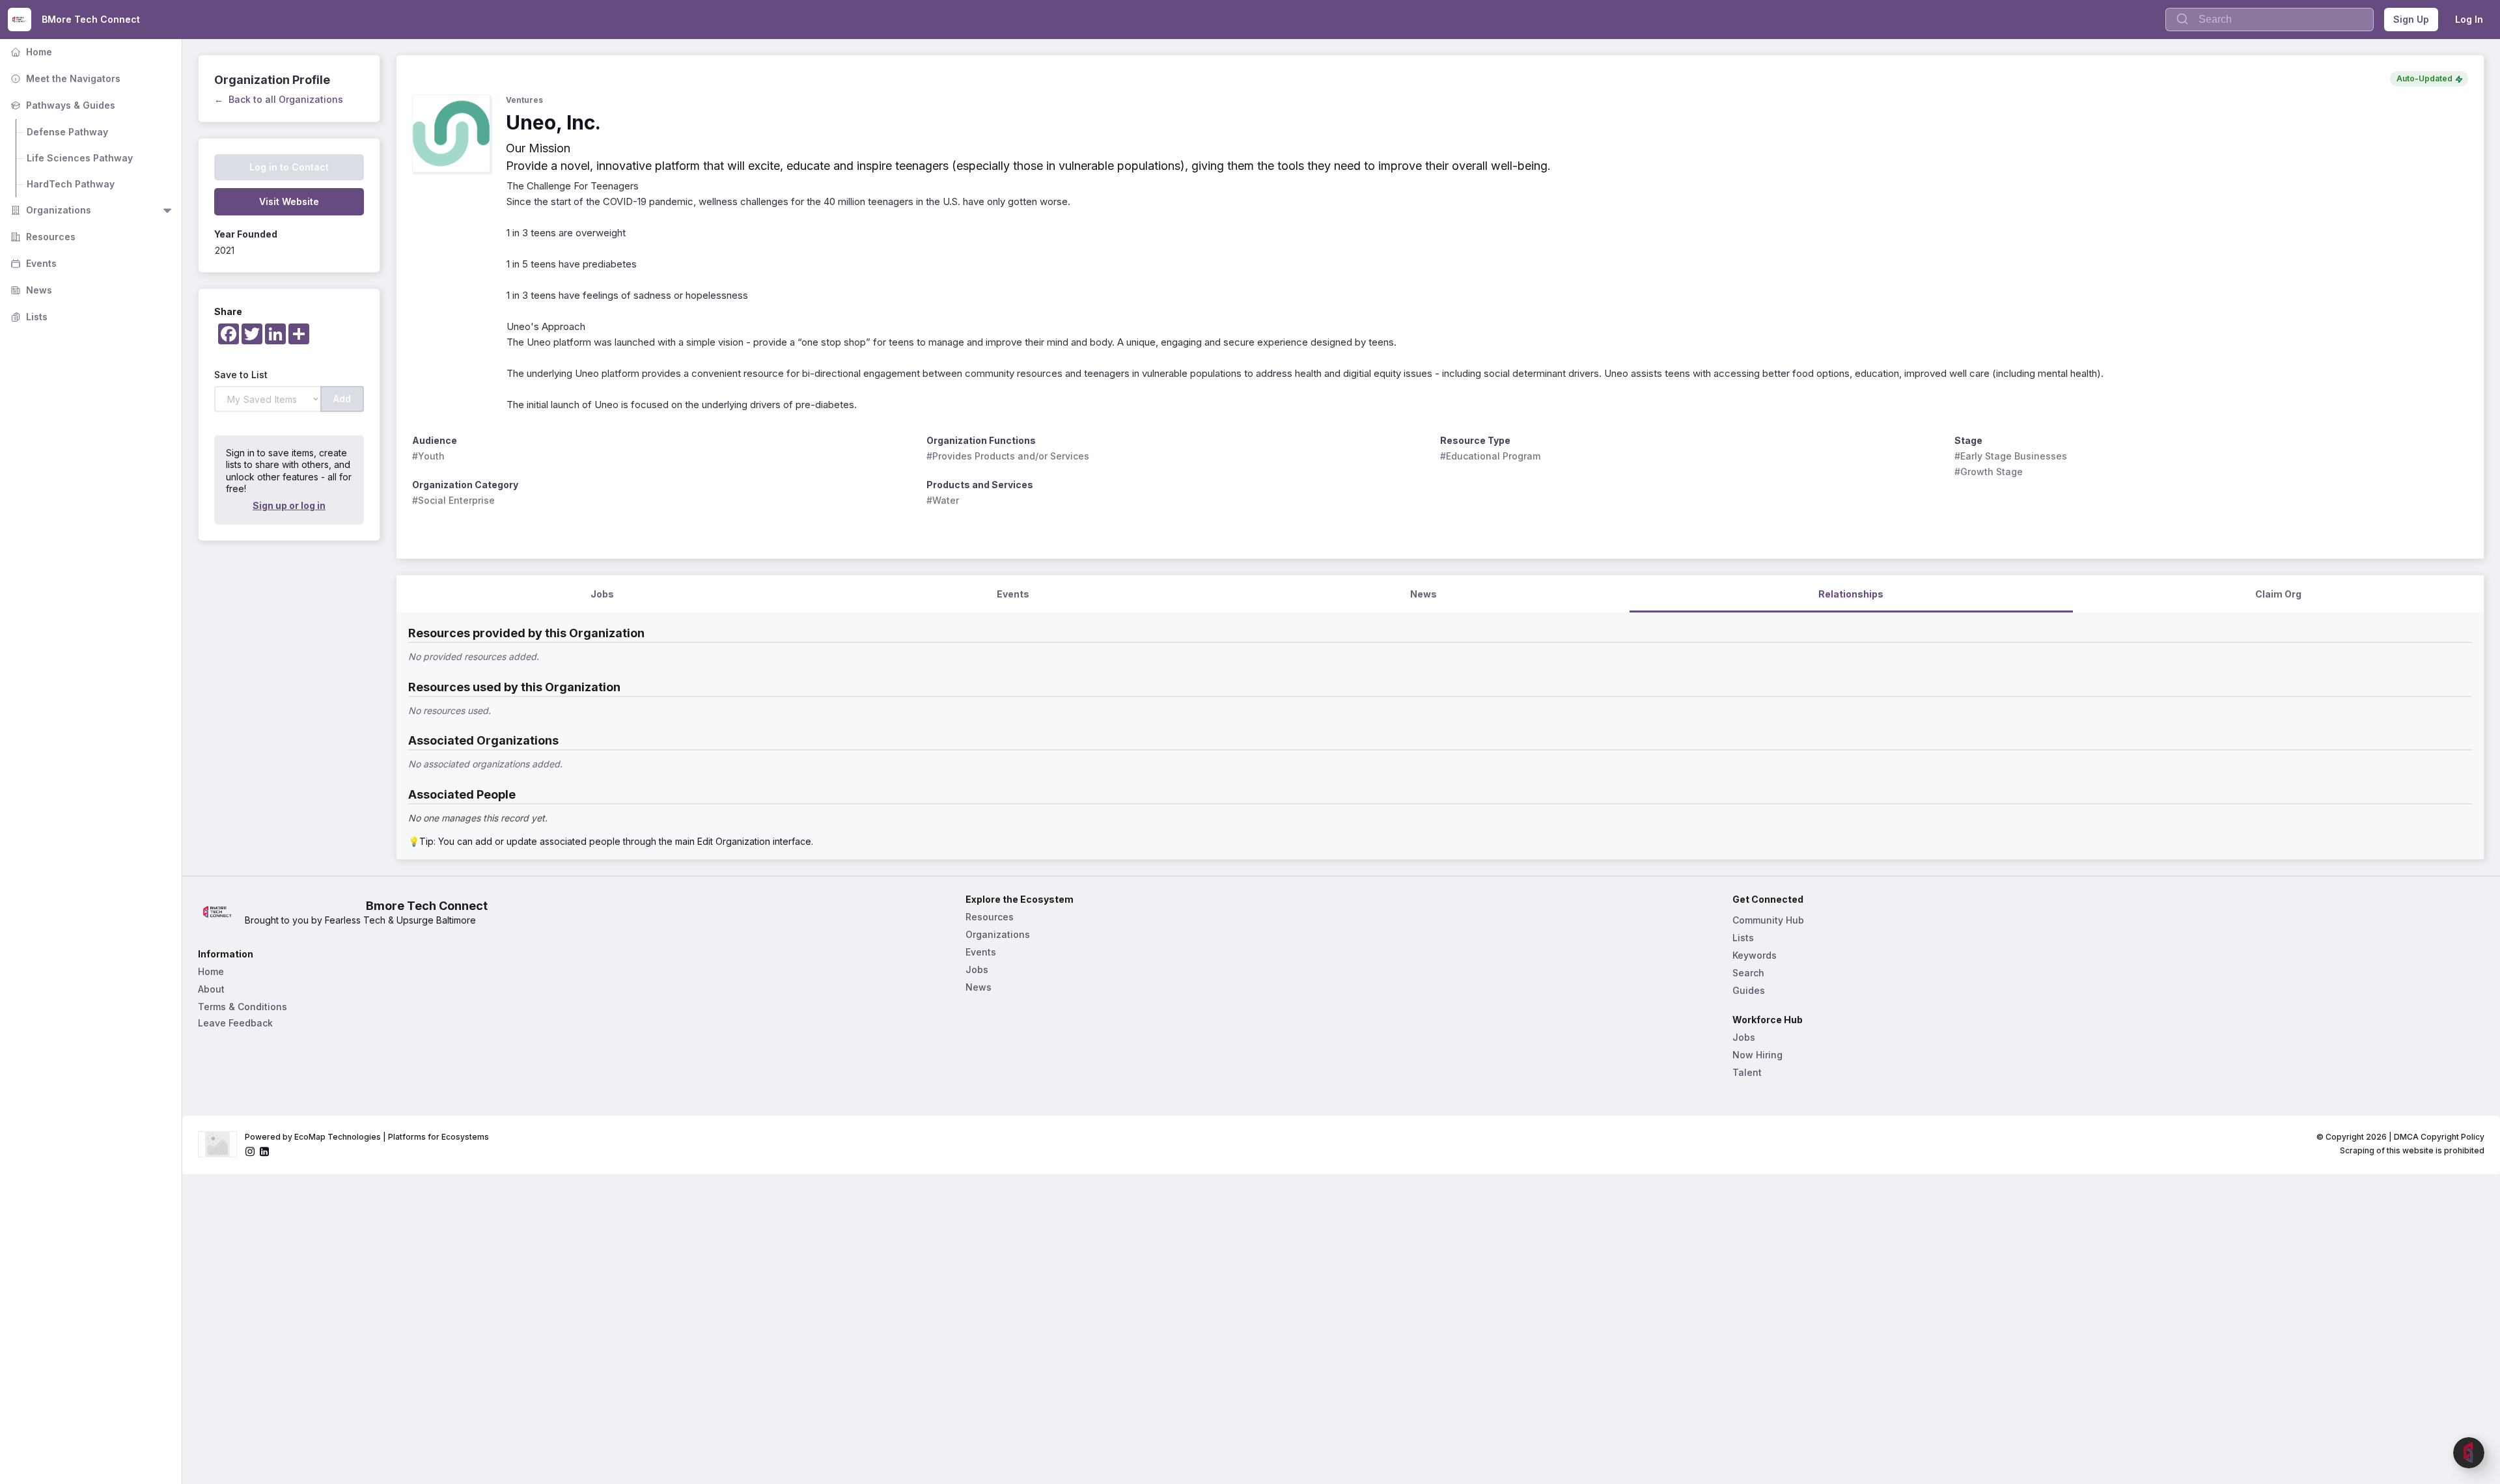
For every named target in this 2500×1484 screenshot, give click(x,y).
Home (30, 52)
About (211, 989)
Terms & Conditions (243, 1007)
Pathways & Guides (62, 105)
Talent (1747, 1072)
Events (32, 263)
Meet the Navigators (64, 78)
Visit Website (289, 201)
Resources (42, 237)
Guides (1749, 990)
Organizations (49, 210)
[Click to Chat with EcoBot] (2469, 1453)
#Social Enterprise (453, 500)
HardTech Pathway (71, 184)
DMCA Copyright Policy (2439, 1137)
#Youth (428, 456)
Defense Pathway (67, 132)
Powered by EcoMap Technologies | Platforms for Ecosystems (367, 1137)
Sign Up (2411, 19)
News (30, 290)
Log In (2469, 19)
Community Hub (1768, 920)
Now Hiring (1757, 1055)
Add (342, 399)
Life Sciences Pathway (80, 158)
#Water (943, 500)
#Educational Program (1490, 456)
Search (1748, 973)
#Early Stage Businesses (2011, 456)
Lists (28, 317)
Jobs (977, 969)
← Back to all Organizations (279, 99)
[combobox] (2270, 20)
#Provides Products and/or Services (1008, 456)
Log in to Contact (289, 167)
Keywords (1755, 955)
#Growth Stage (1989, 472)
